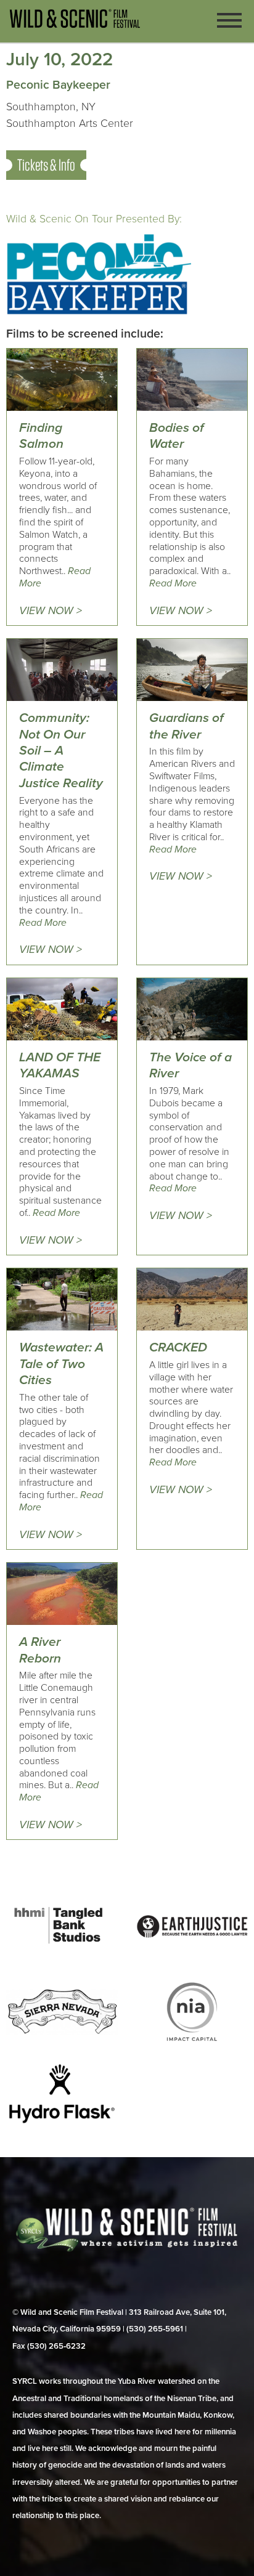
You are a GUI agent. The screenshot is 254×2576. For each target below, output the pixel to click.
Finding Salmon (41, 436)
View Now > (51, 611)
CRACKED (178, 1347)
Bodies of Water (177, 436)
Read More (173, 583)
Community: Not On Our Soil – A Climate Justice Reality (61, 751)
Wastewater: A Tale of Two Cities (61, 1364)
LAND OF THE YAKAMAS (60, 1065)
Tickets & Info (46, 165)
